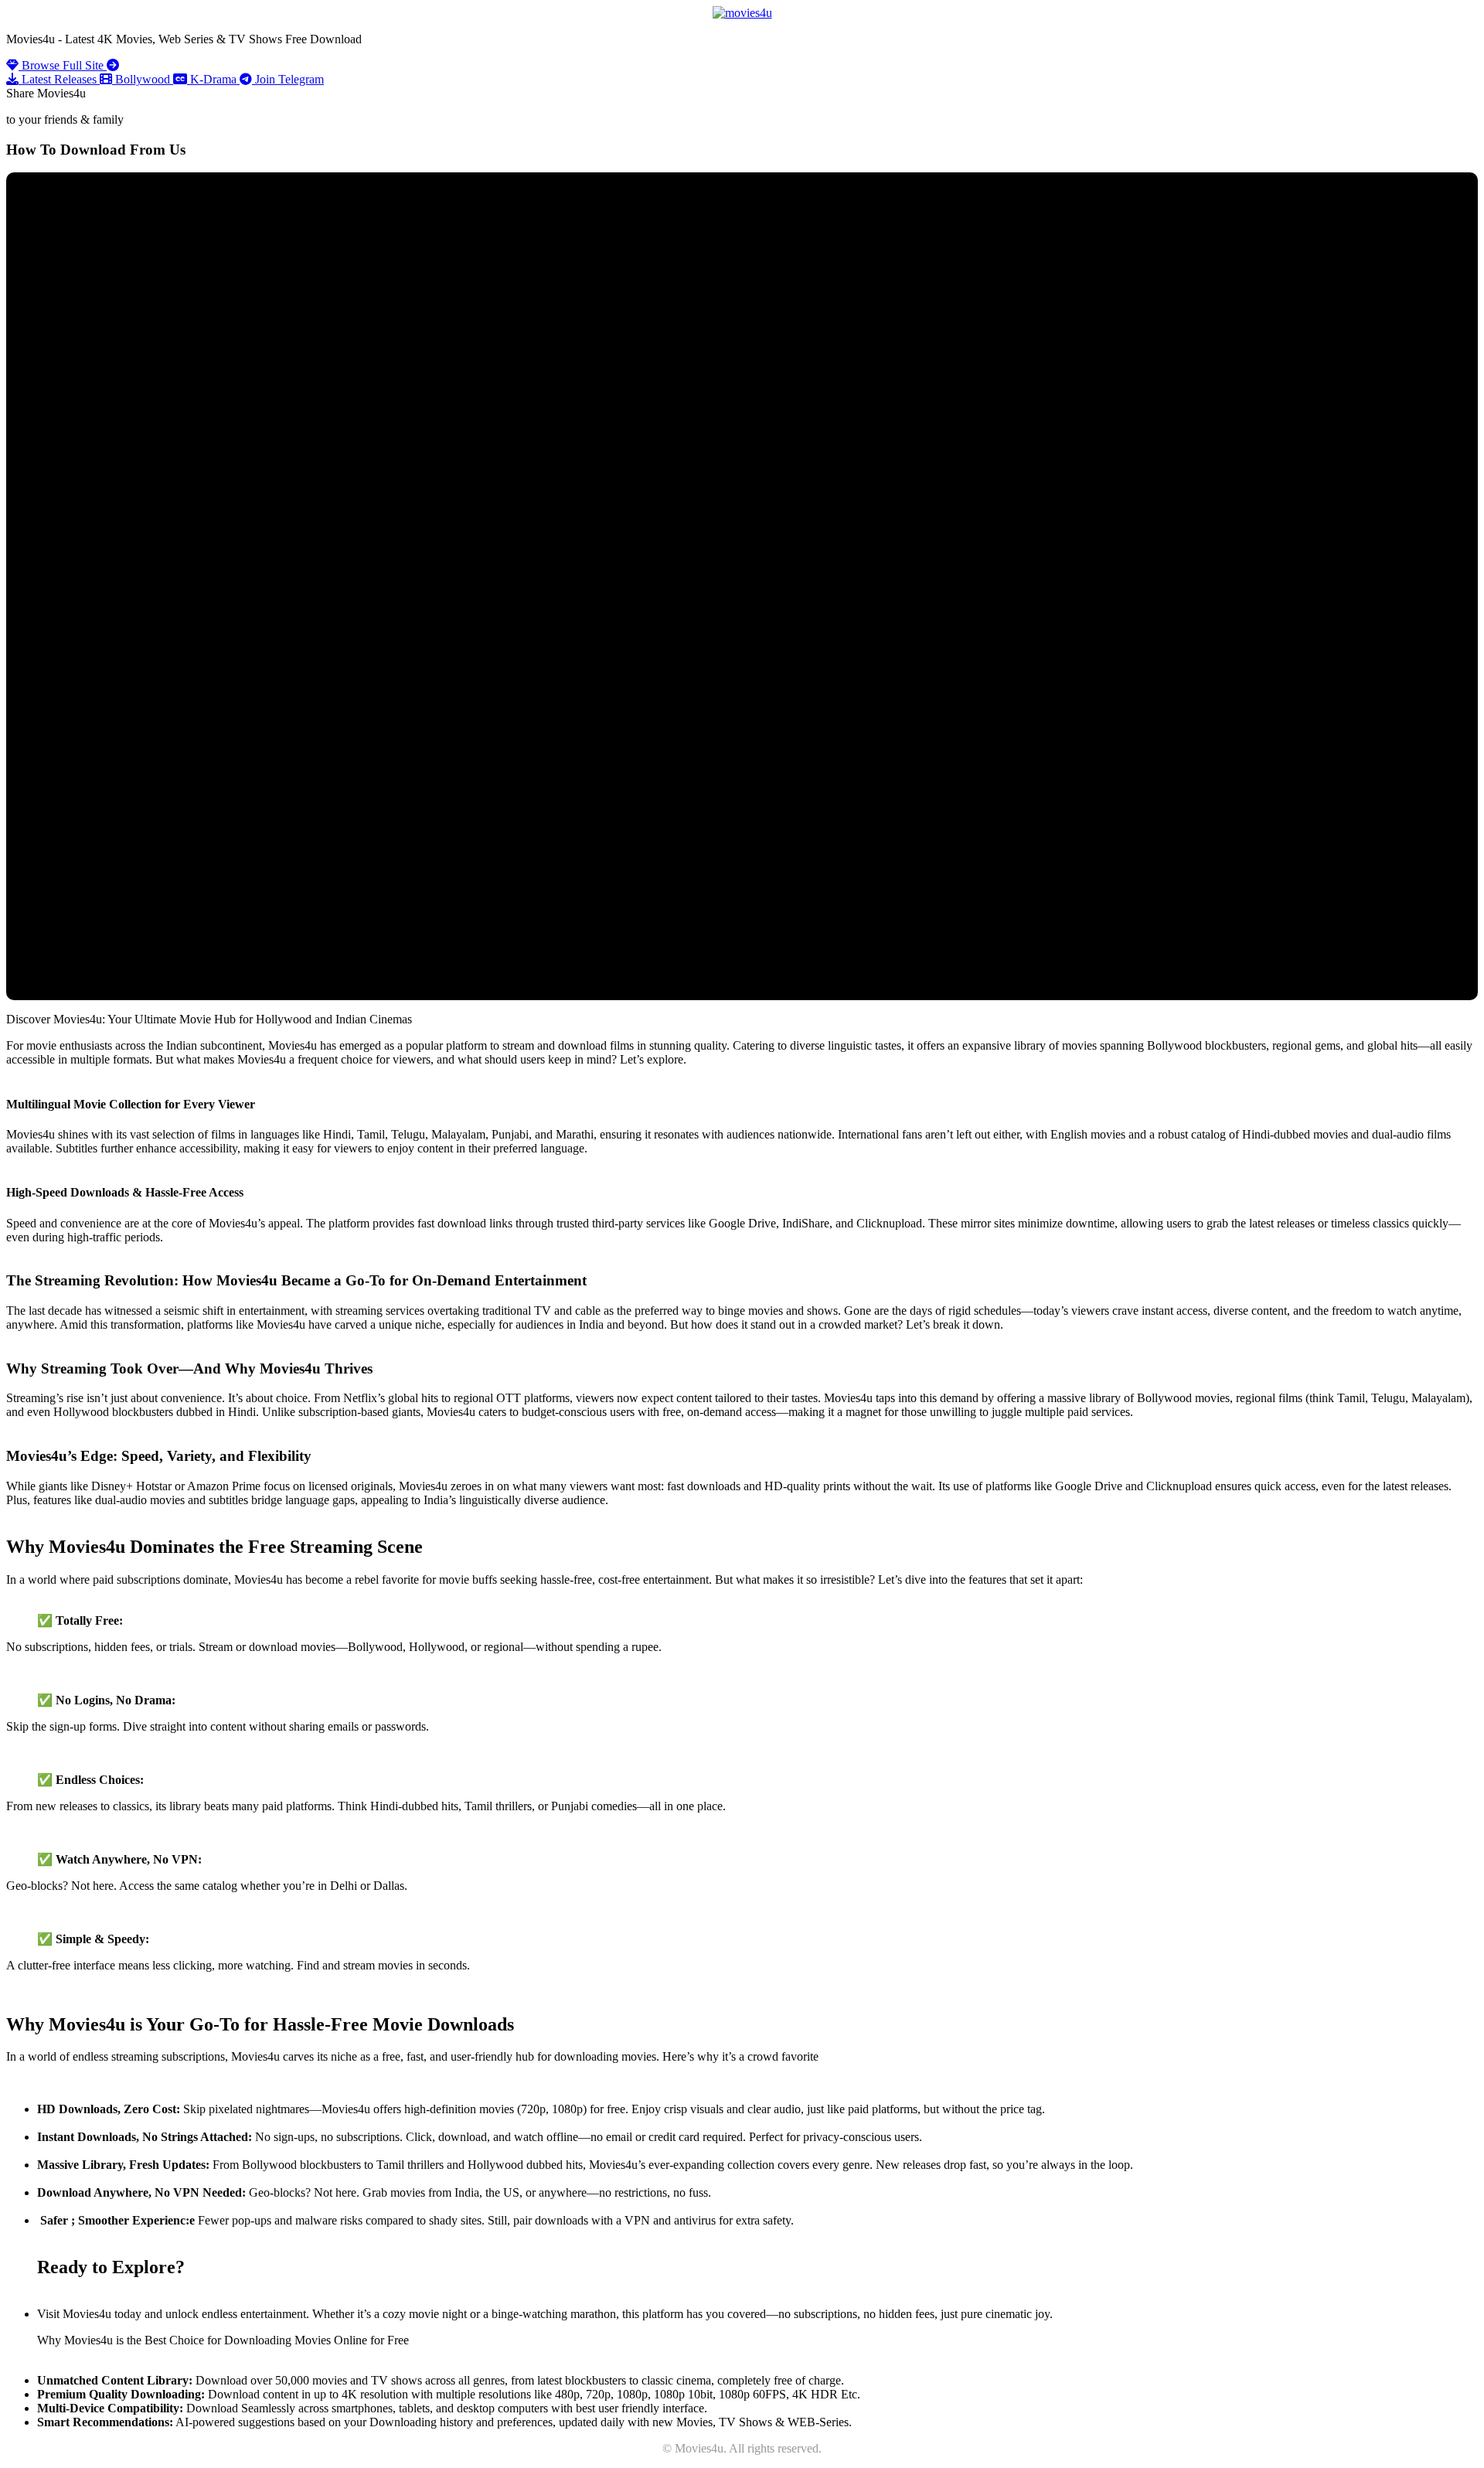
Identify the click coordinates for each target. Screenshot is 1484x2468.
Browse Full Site (63, 65)
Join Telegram (288, 79)
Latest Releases (59, 79)
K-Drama (213, 79)
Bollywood (143, 79)
